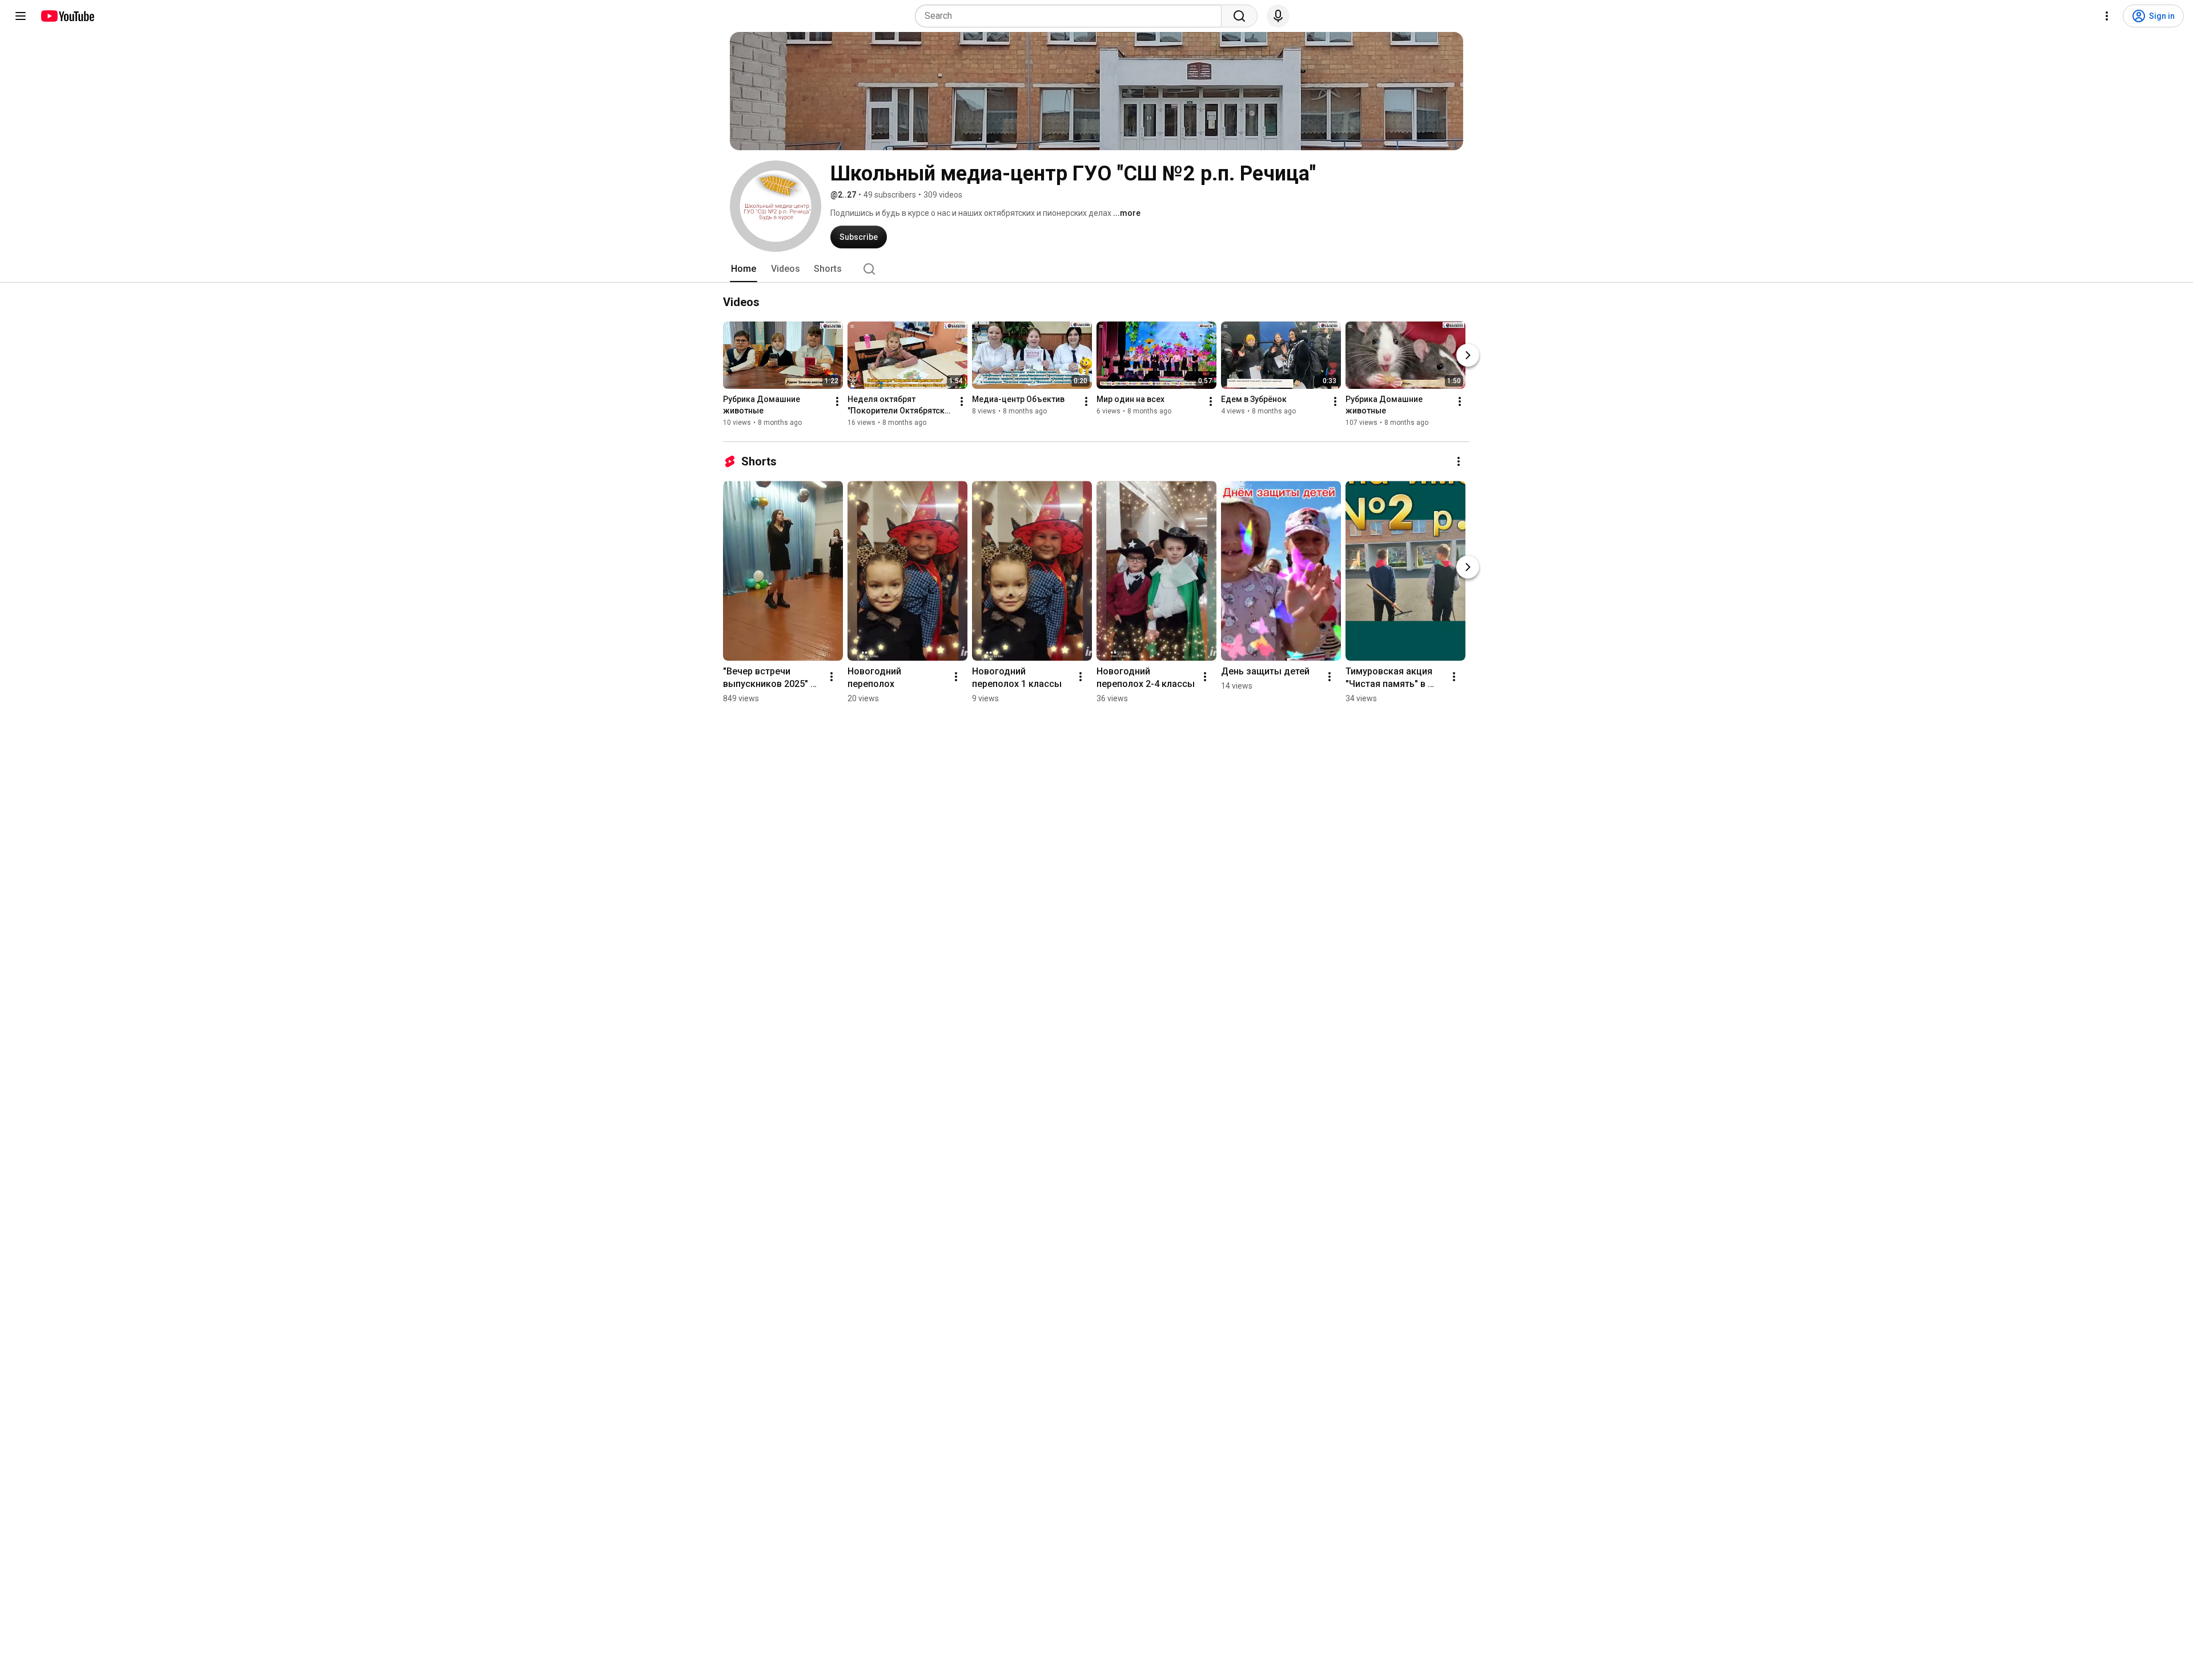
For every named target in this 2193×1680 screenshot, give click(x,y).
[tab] (744, 269)
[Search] (1239, 16)
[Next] (1468, 355)
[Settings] (2107, 16)
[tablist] (1096, 269)
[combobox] (1072, 16)
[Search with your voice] (1278, 16)
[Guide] (21, 16)
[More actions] (837, 401)
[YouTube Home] (67, 16)
